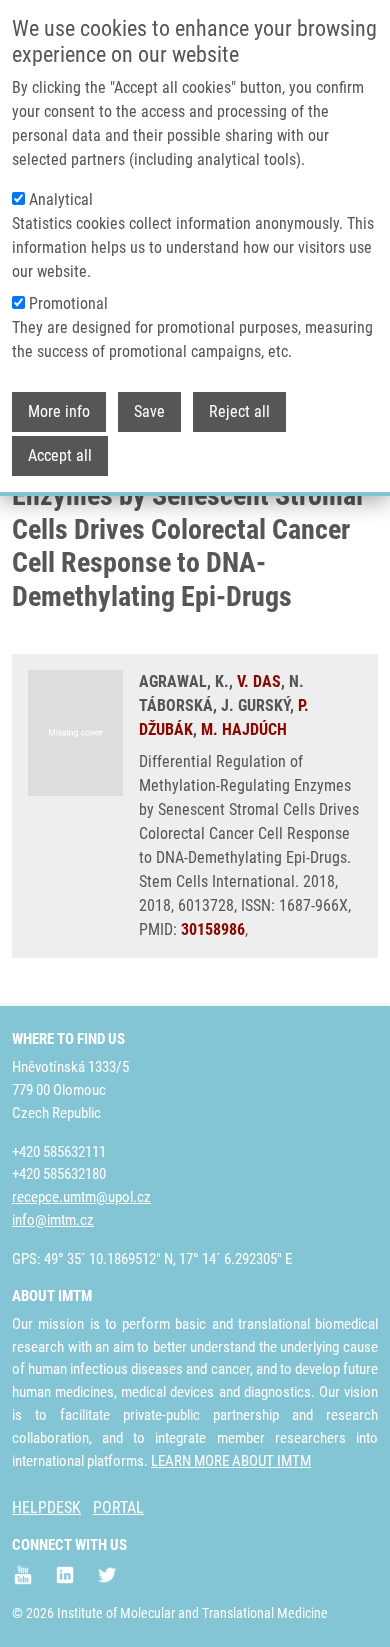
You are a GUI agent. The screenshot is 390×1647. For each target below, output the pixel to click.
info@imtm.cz (53, 1220)
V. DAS (259, 681)
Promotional (68, 303)
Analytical (61, 199)
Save (149, 411)
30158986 (213, 929)
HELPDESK (46, 1507)
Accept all (60, 455)
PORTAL (118, 1507)
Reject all (239, 411)
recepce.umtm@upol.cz (81, 1197)
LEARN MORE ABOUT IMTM (231, 1461)
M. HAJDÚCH (244, 729)
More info (59, 411)
